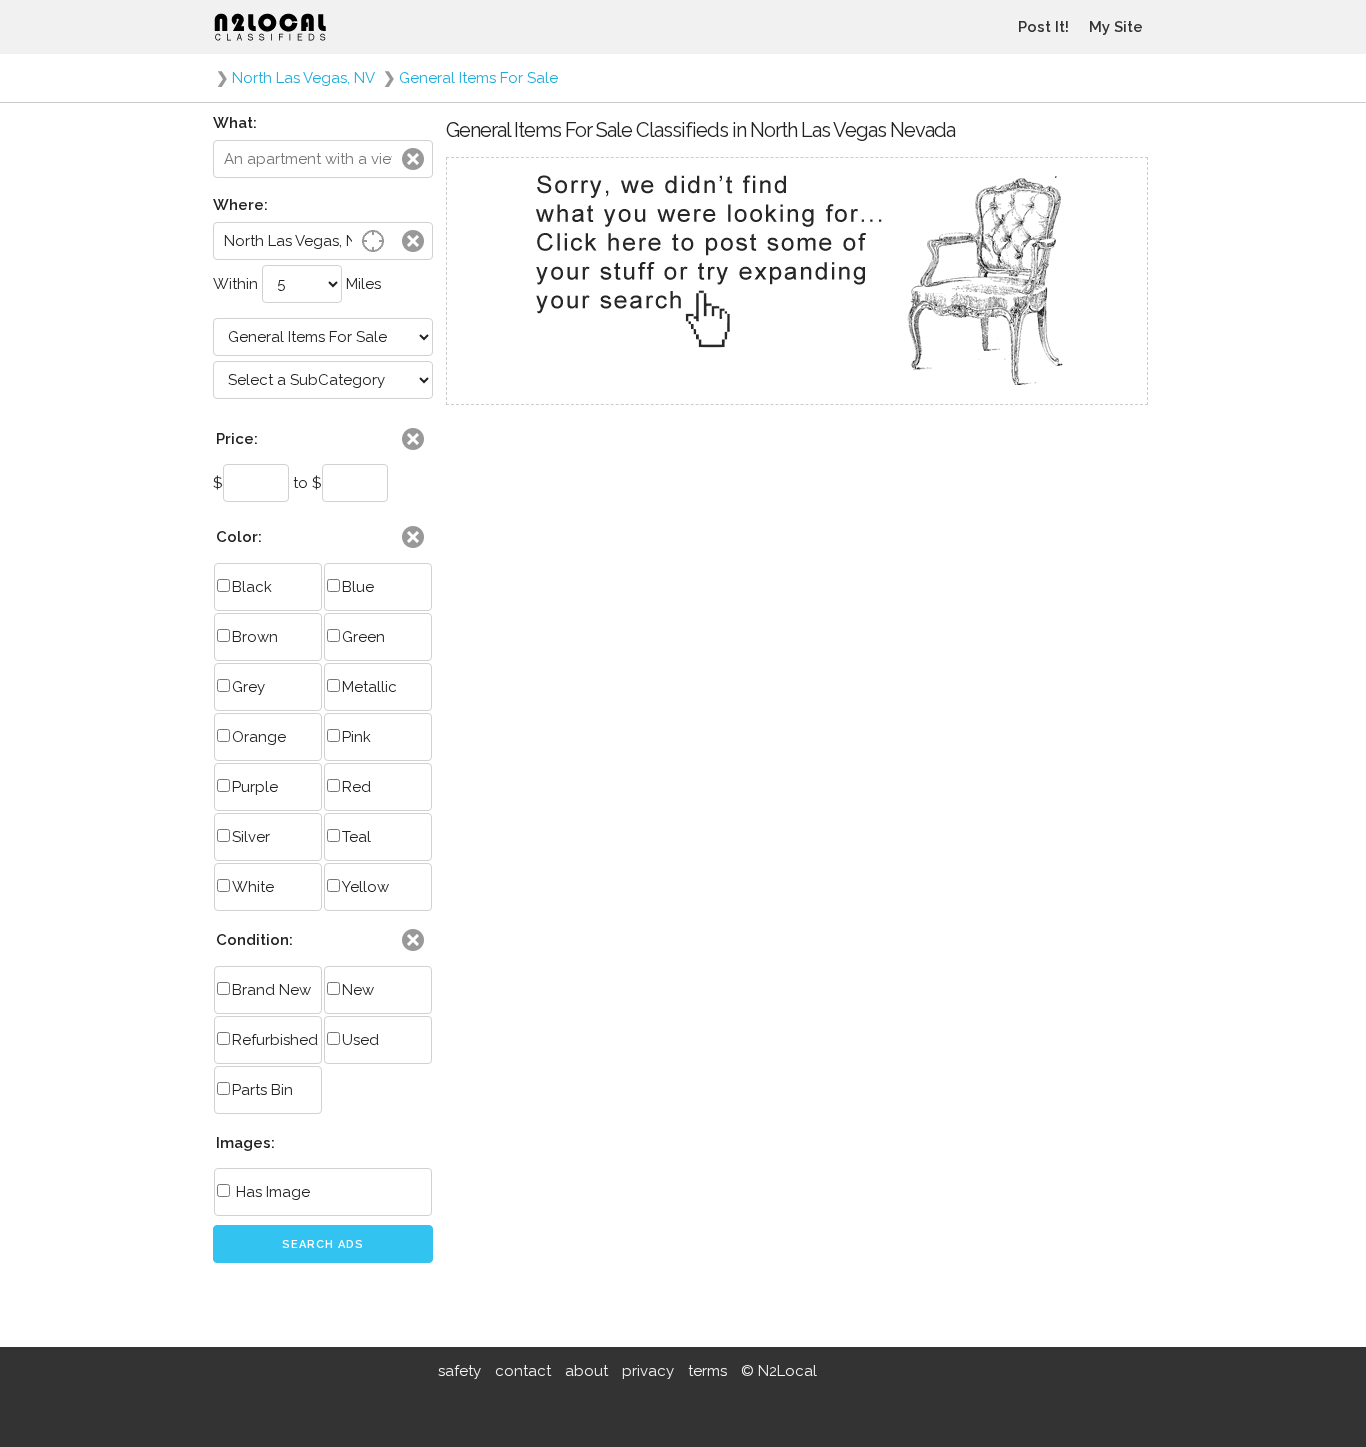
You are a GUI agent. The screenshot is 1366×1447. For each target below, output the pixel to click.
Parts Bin (262, 1090)
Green (363, 637)
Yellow (365, 887)
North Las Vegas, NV (303, 78)
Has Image (271, 1192)
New (358, 990)
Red (356, 787)
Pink (356, 737)
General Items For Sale (478, 78)
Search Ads (323, 1244)
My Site (1116, 27)
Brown (255, 637)
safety (459, 1371)
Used (360, 1040)
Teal (356, 837)
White (253, 887)
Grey (248, 687)
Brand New (271, 990)
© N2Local (779, 1371)
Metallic (369, 687)
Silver (251, 837)
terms (707, 1371)
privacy (648, 1371)
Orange (259, 737)
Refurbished (275, 1040)
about (586, 1371)
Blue (358, 587)
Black (252, 587)
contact (523, 1371)
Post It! (1043, 27)
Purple (255, 787)
